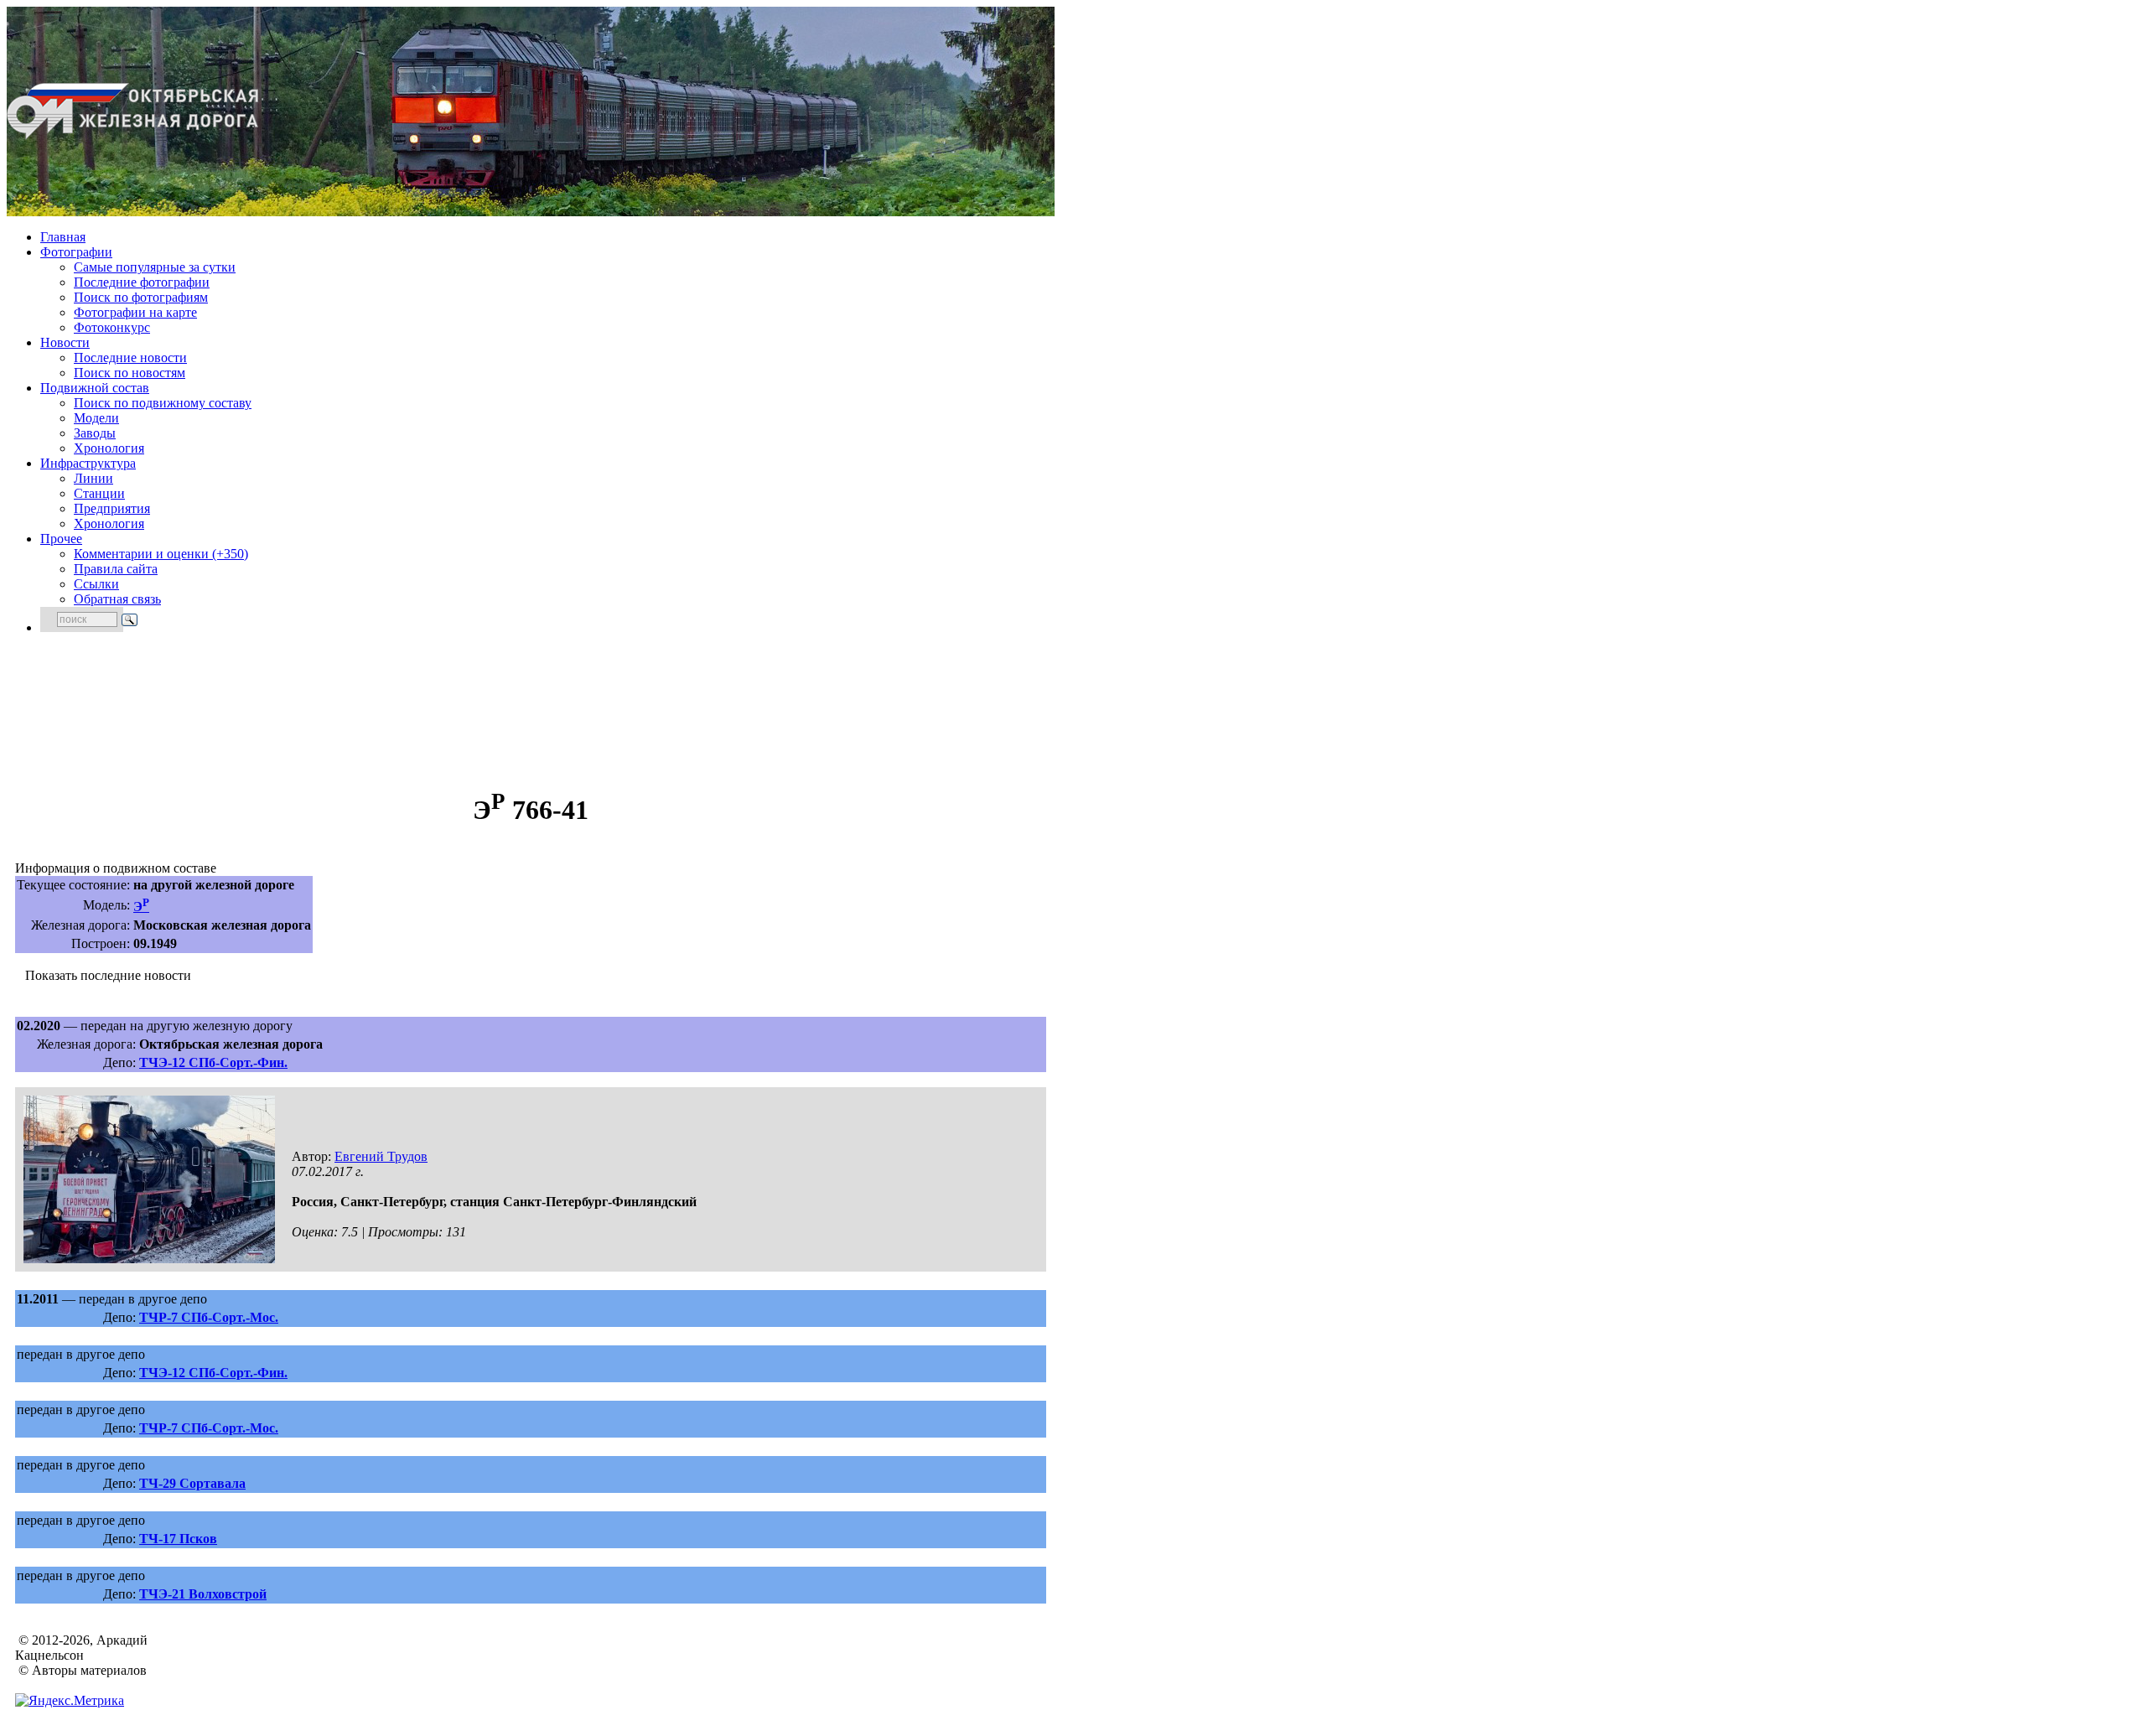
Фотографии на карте (135, 312)
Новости (65, 342)
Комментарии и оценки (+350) (161, 554)
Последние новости (130, 358)
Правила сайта (116, 569)
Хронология (109, 448)
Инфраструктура (88, 463)
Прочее (61, 539)
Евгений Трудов (381, 1156)
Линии (93, 478)
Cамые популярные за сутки (155, 267)
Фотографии (76, 252)
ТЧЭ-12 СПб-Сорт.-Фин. (213, 1062)
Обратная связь (117, 599)
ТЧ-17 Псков (178, 1539)
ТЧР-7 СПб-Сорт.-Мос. (209, 1317)
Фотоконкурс (112, 327)
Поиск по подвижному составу (163, 403)
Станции (99, 493)
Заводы (95, 433)
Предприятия (112, 508)
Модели (96, 418)
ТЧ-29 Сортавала (192, 1483)
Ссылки (96, 584)
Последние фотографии (142, 282)
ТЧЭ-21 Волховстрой (203, 1594)
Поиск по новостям (130, 373)
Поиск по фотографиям (141, 297)
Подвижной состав (95, 388)
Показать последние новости (108, 975)
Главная (63, 237)
